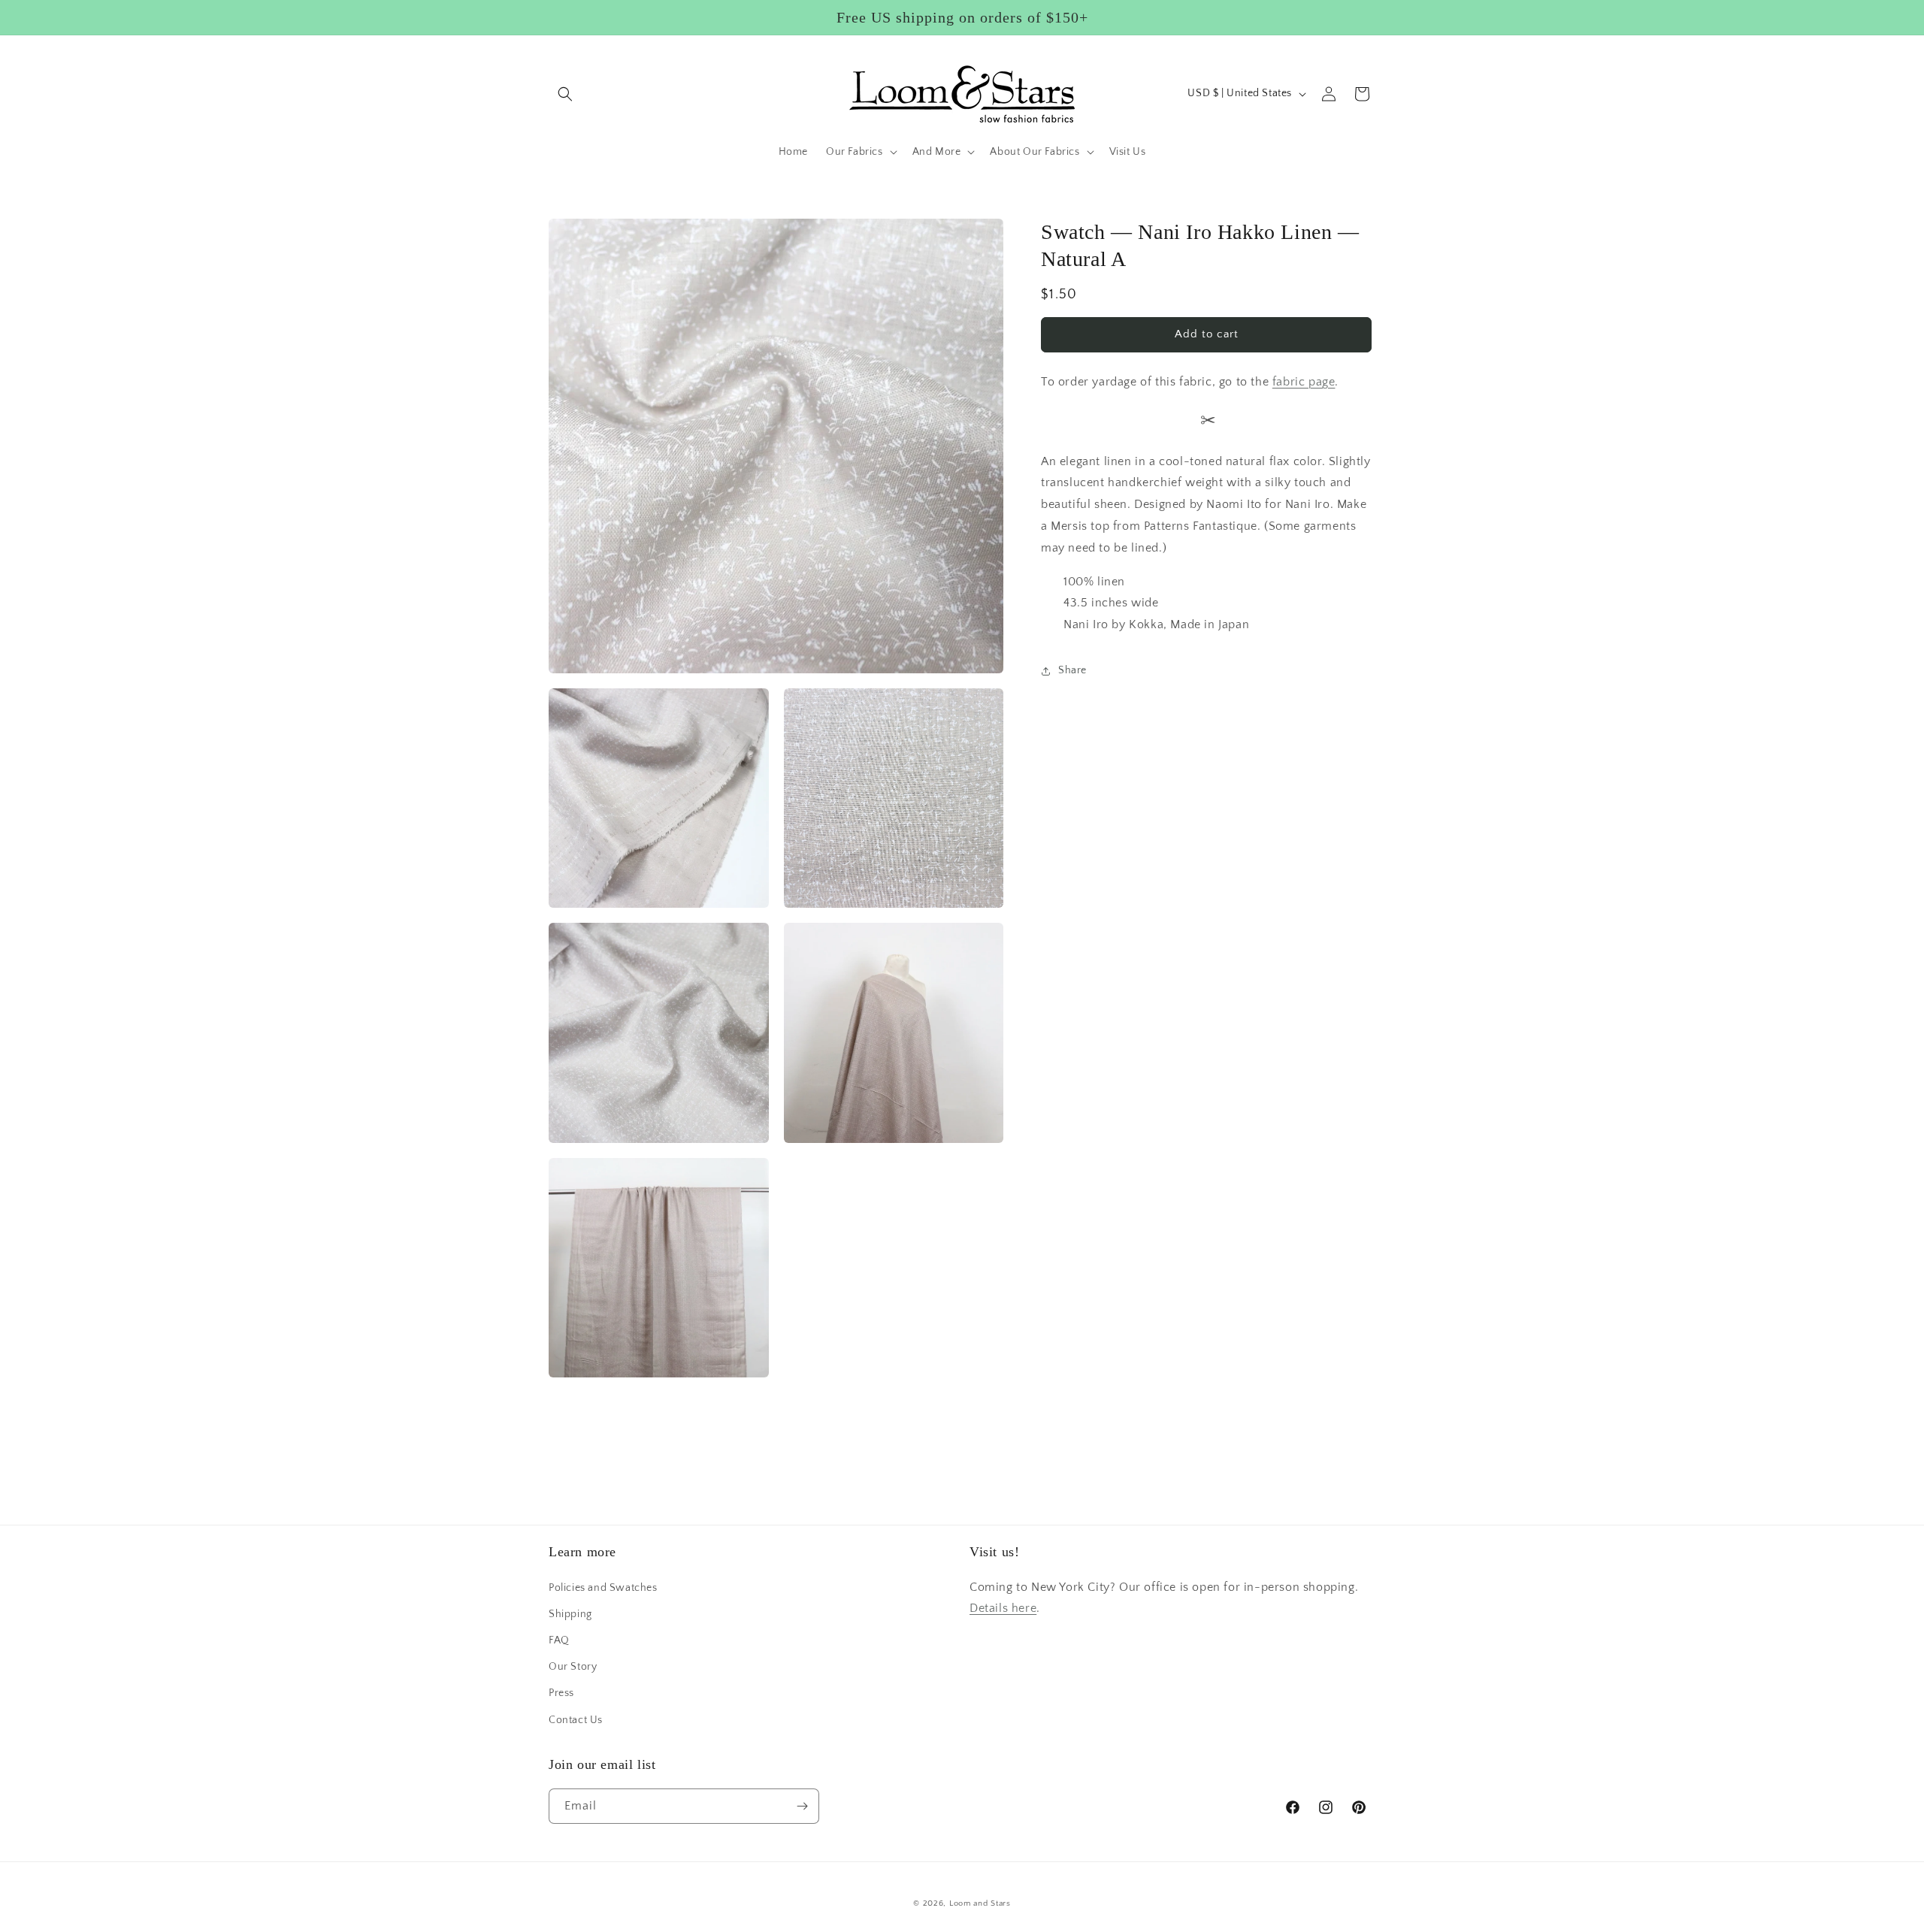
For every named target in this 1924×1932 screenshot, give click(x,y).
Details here (1003, 1608)
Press (561, 1693)
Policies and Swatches (603, 1588)
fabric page (1304, 381)
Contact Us (576, 1720)
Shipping (570, 1614)
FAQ (559, 1640)
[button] (565, 94)
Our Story (573, 1667)
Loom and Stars (980, 1903)
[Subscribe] (802, 1806)
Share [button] (1072, 670)
